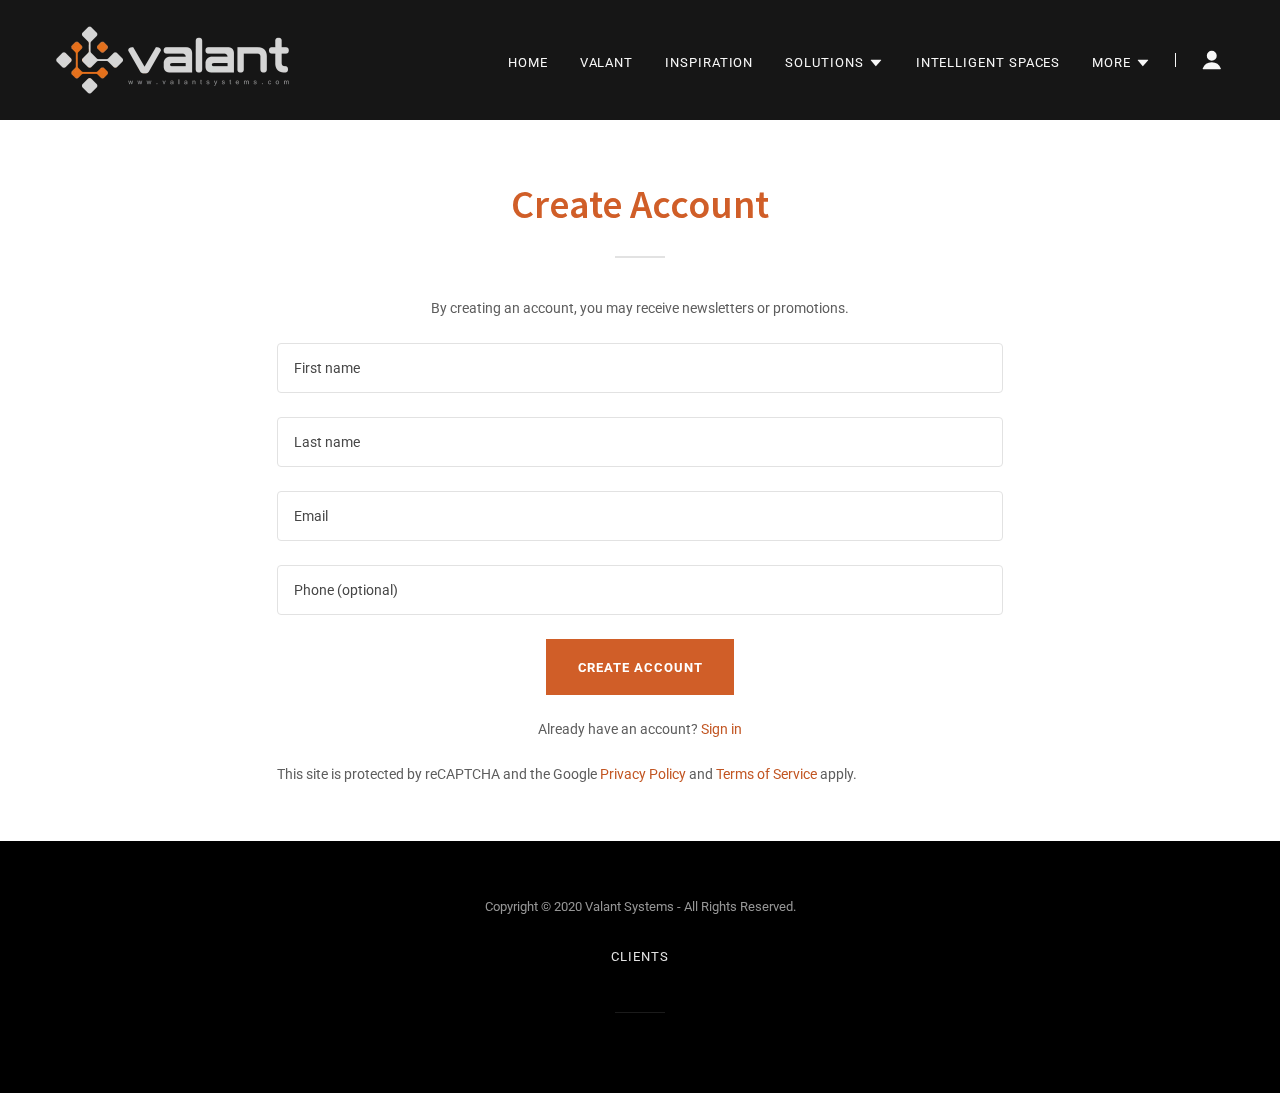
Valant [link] (607, 62)
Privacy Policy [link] (643, 774)
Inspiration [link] (709, 62)
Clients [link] (639, 956)
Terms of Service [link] (766, 774)
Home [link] (528, 62)
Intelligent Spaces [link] (988, 62)
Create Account (640, 667)
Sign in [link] (721, 729)
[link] (172, 59)
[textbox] (639, 368)
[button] (834, 63)
